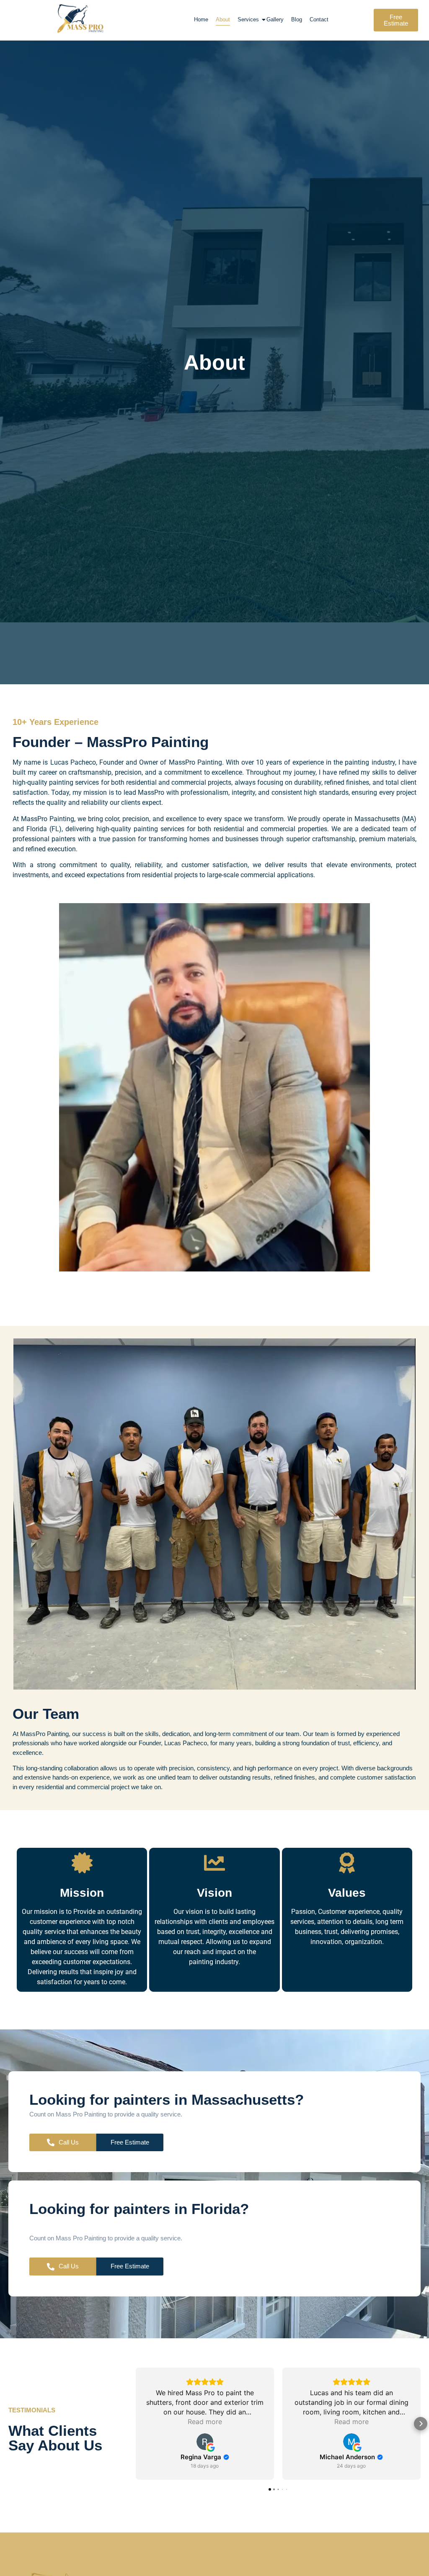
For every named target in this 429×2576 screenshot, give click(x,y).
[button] (136, 2424)
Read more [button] (205, 2422)
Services (248, 19)
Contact (319, 19)
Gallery (275, 19)
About (223, 19)
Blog (297, 19)
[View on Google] (205, 2442)
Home (201, 19)
